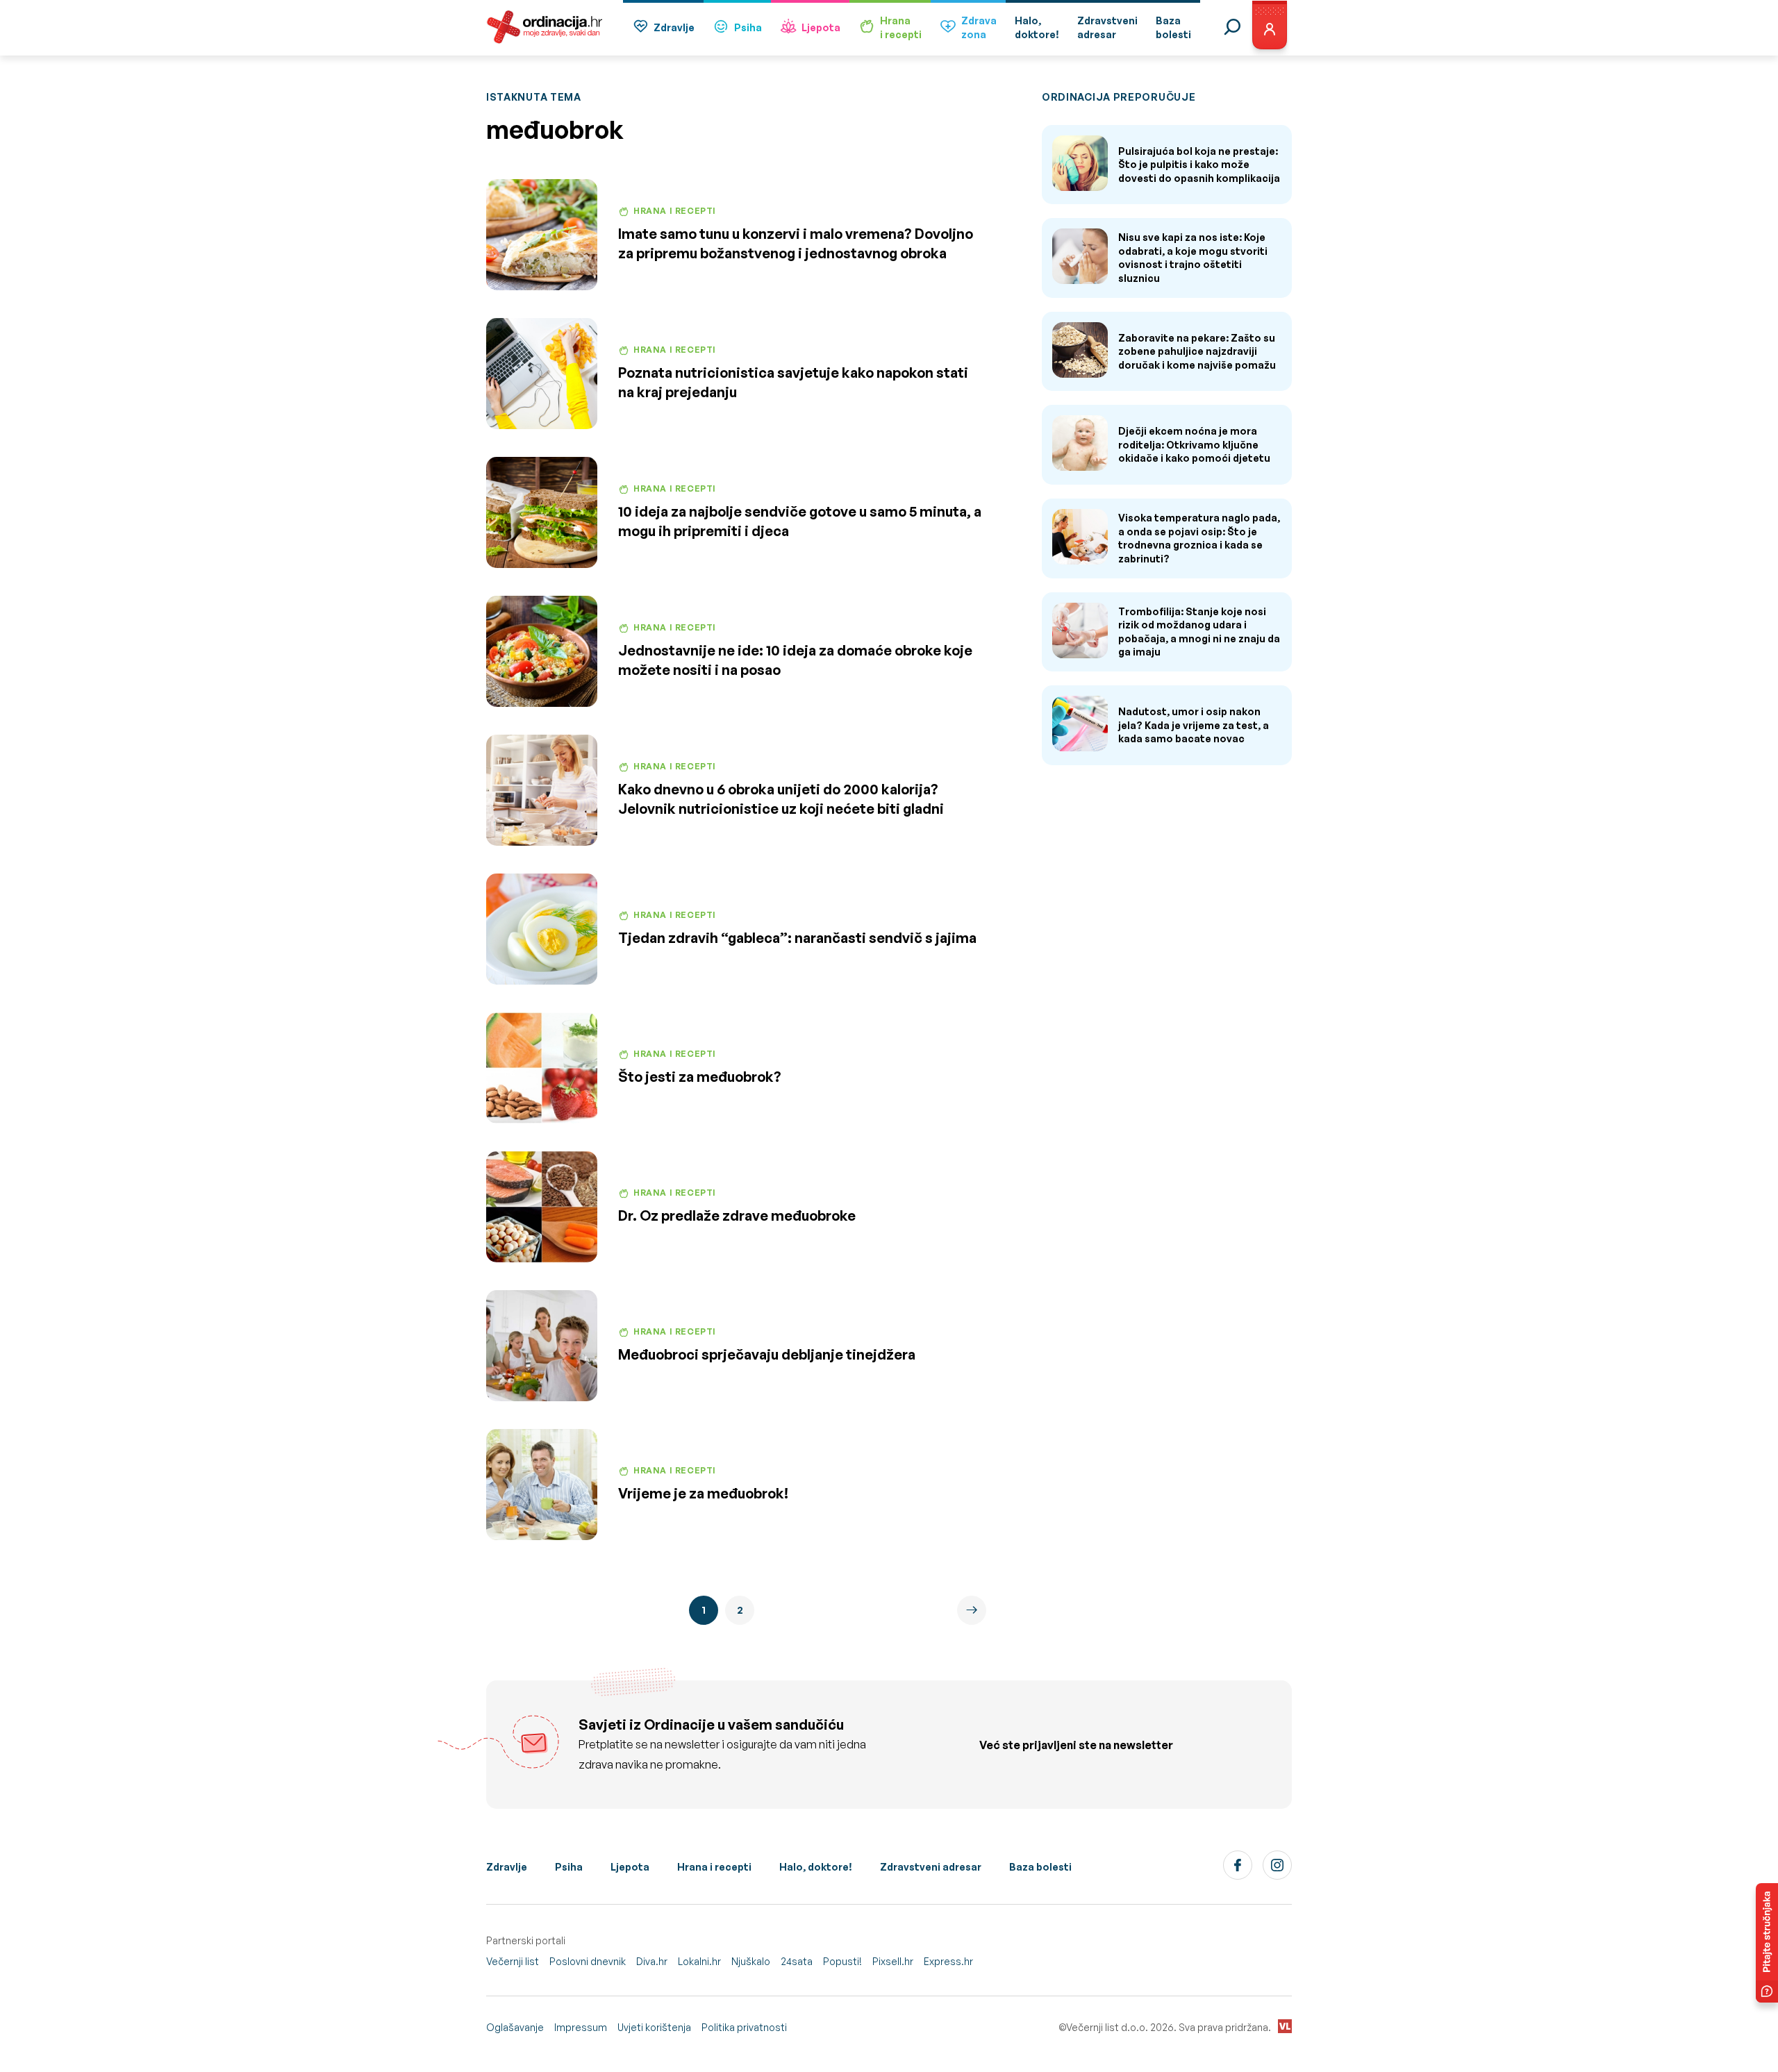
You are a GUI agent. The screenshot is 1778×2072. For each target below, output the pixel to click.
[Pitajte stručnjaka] (1767, 1943)
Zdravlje (674, 27)
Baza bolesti (1040, 1867)
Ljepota (821, 27)
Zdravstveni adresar (931, 1867)
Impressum (581, 2027)
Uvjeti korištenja (654, 2027)
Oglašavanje (515, 2027)
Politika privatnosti (744, 2027)
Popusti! (842, 1961)
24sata (797, 1961)
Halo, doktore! (816, 1867)
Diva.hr (652, 1961)
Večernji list (513, 1961)
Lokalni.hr (699, 1961)
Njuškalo (751, 1961)
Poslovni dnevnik (588, 1961)
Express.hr (948, 1961)
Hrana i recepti (714, 1867)
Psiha (748, 27)
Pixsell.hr (893, 1961)
